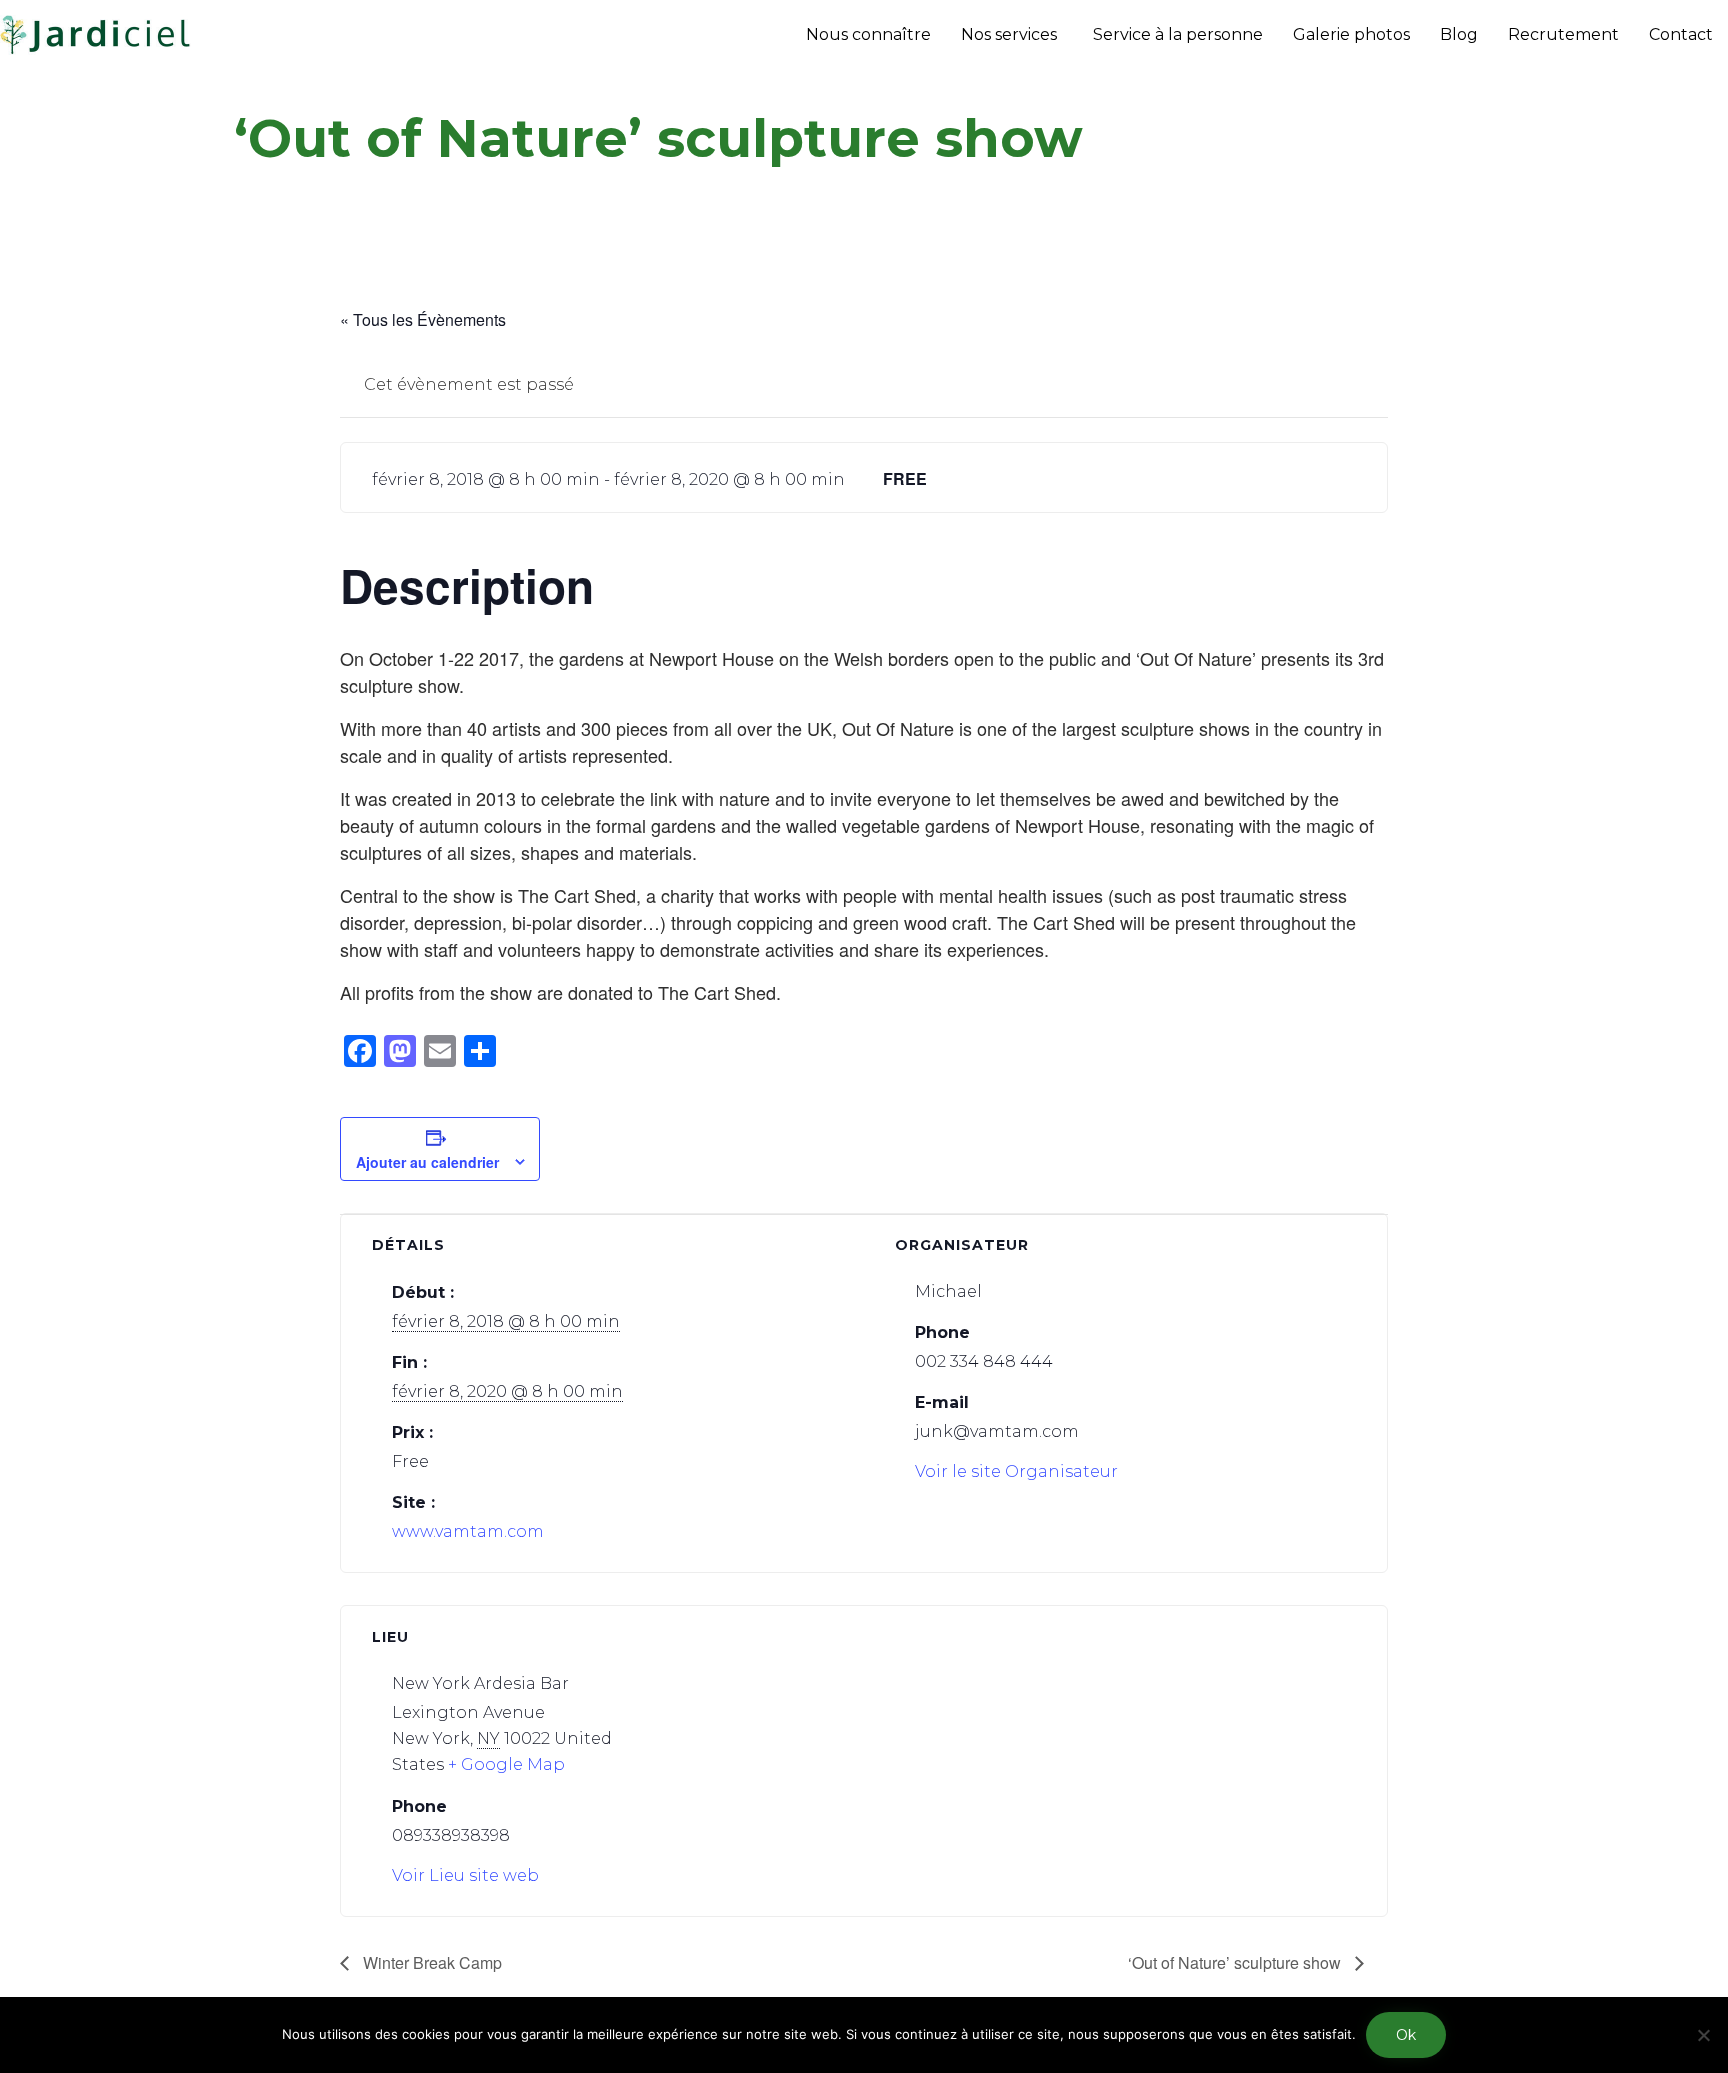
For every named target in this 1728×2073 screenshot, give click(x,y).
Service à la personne (1178, 34)
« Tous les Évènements (423, 319)
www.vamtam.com (468, 1531)
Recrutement (1563, 34)
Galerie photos (1351, 34)
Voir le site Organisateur (1016, 1471)
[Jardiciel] (95, 35)
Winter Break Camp (430, 1962)
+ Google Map (506, 1764)
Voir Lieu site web (465, 1875)
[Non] (1703, 2035)
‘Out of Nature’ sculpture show (1236, 1962)
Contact (1681, 34)
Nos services (1009, 34)
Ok (1406, 2035)
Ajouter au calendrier (427, 1162)
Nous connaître (868, 34)
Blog (1459, 34)
